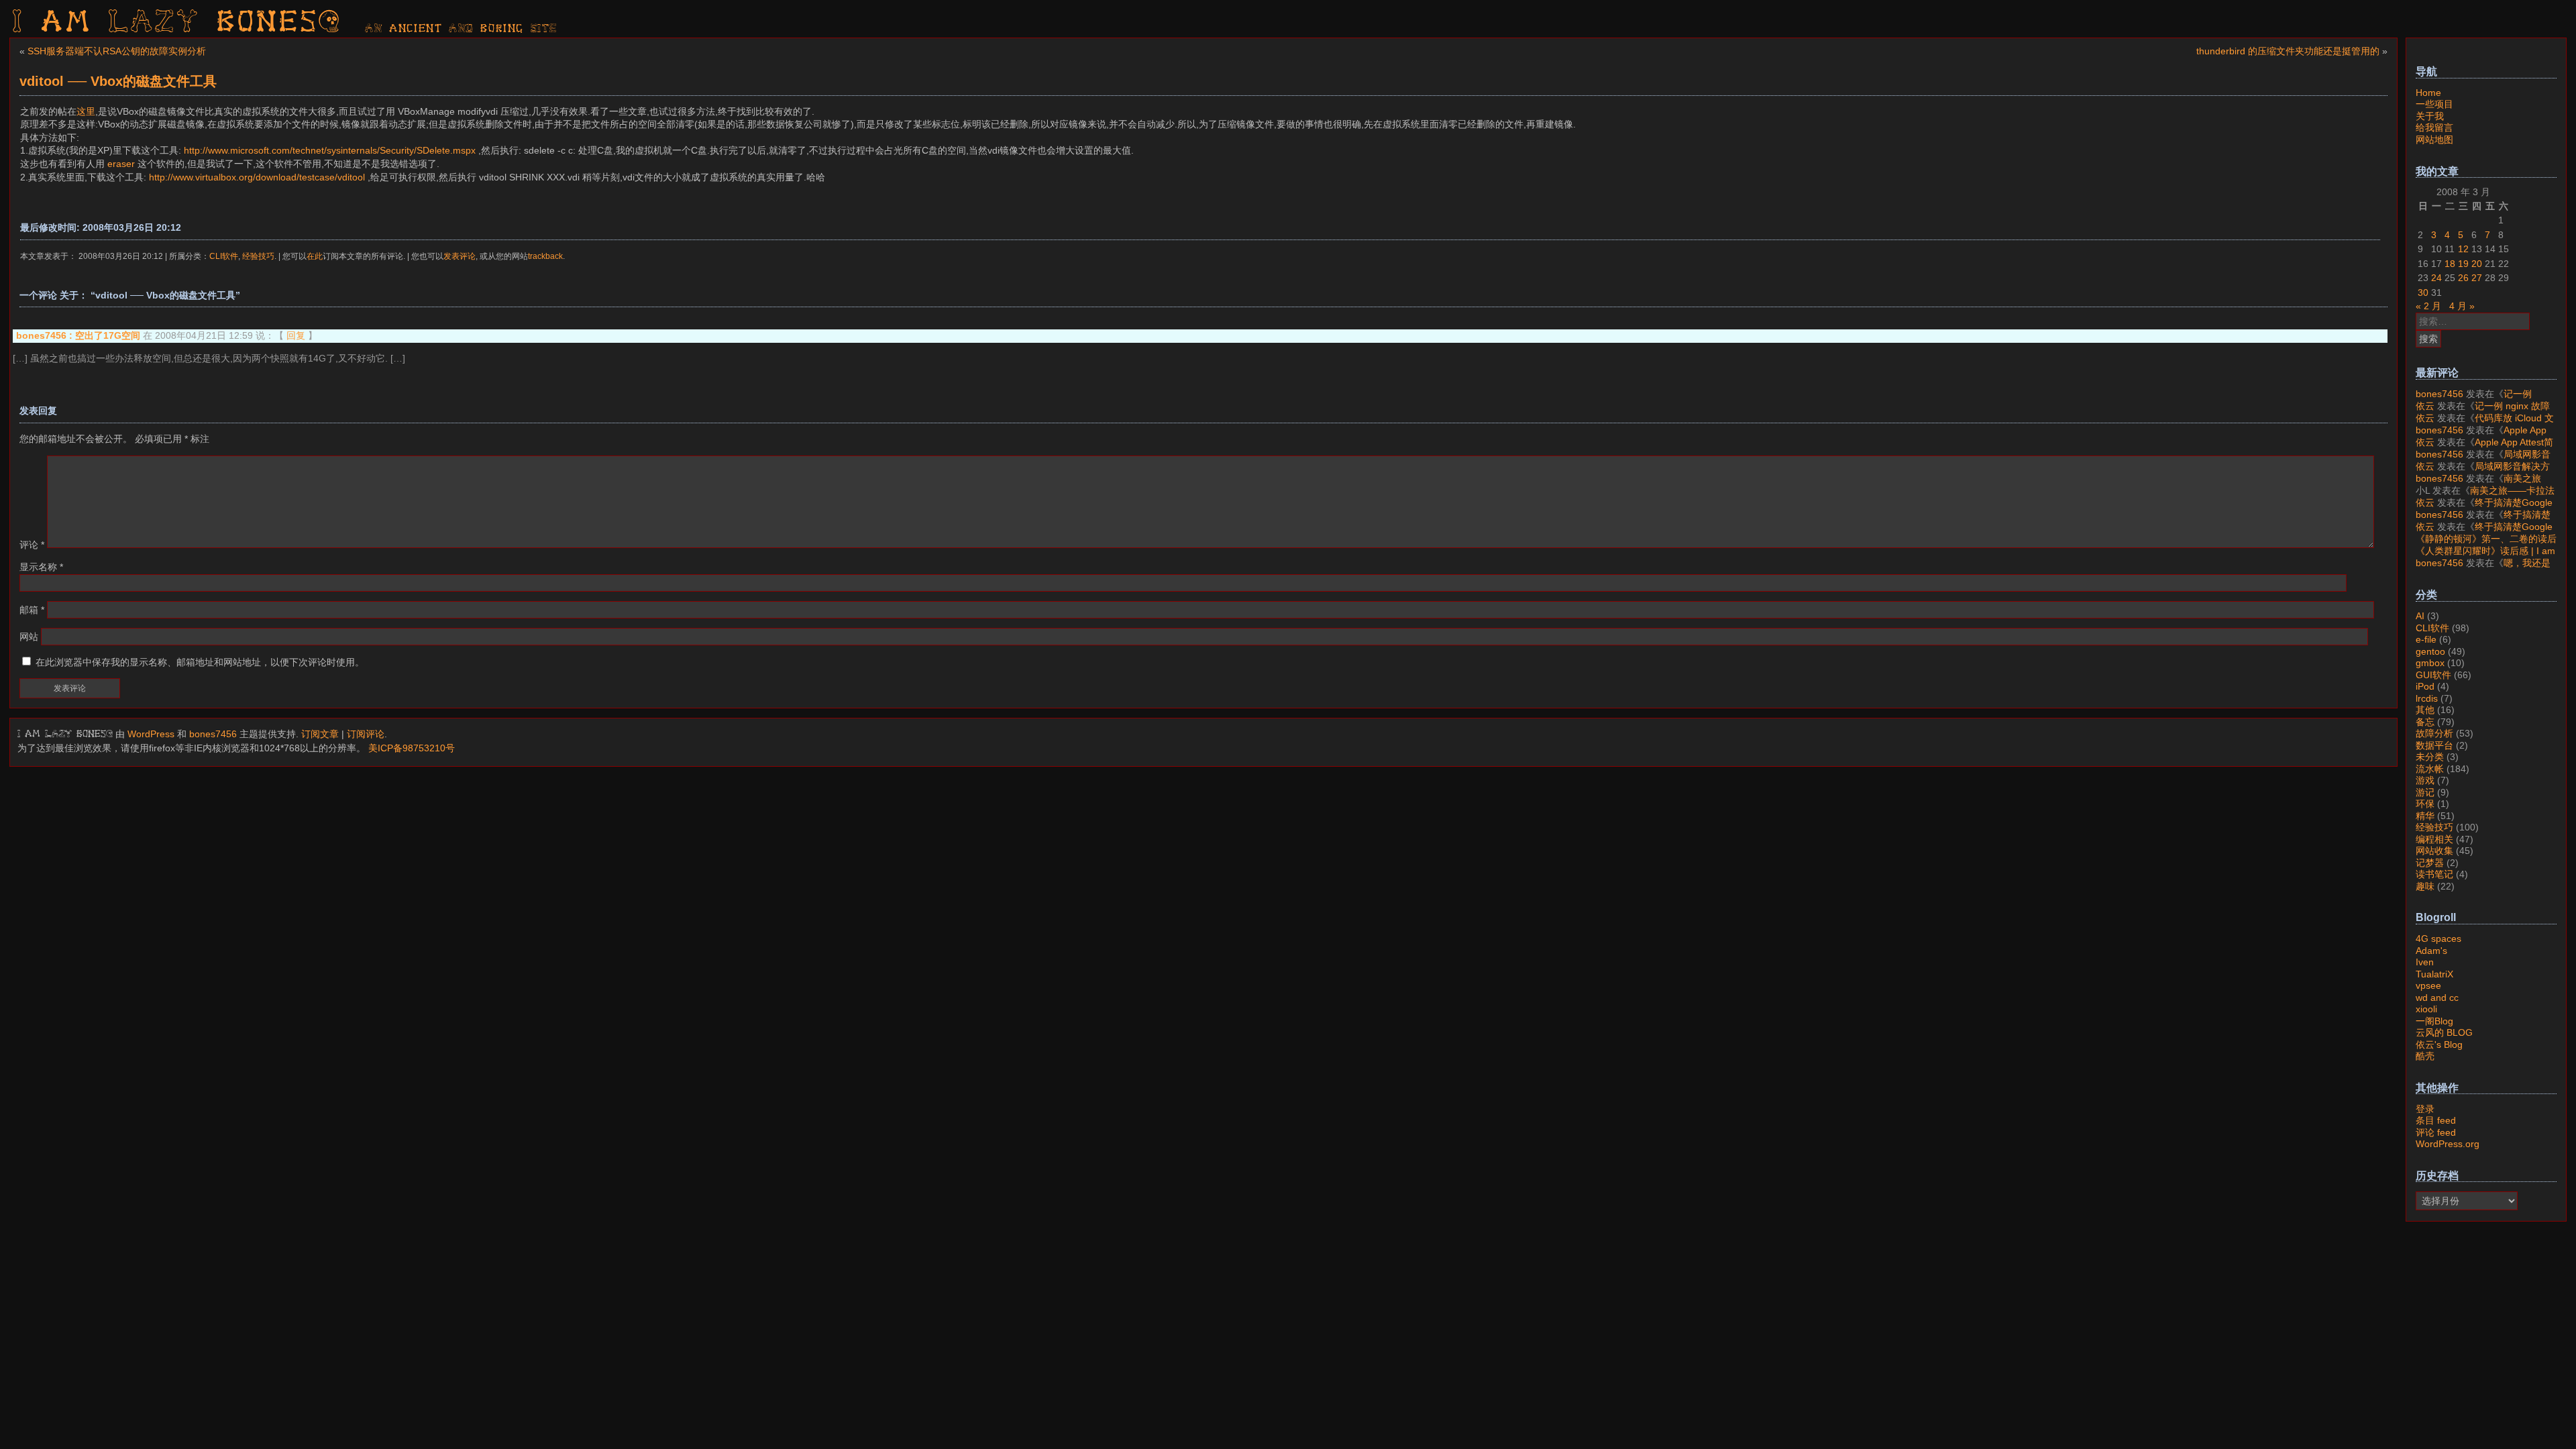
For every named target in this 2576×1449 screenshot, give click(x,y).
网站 (29, 637)
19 (2463, 264)
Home (2428, 93)
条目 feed (2436, 1120)
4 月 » (2462, 306)
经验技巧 (258, 256)
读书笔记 (2434, 874)
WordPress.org (2448, 1144)
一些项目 (2434, 104)
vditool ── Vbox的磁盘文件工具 (118, 81)
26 (2463, 278)
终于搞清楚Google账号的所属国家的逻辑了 (2484, 508)
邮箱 (32, 610)
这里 (86, 111)
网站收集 (2434, 851)
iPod (2425, 686)
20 (2477, 264)
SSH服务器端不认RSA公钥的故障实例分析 (117, 51)
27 (2477, 278)
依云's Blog (2439, 1044)
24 (2436, 278)
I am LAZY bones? (177, 23)
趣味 (2425, 886)
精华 (2425, 816)
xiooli (2426, 1009)
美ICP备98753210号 (412, 748)
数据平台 (2434, 745)
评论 (32, 545)
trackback (545, 256)
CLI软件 (224, 256)
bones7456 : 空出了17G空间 (78, 335)
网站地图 (2434, 140)
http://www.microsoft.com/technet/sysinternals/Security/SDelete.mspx (330, 150)
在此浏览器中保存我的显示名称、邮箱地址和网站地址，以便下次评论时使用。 (200, 662)
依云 (2425, 406)
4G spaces (2438, 938)
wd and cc (2437, 998)
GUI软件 (2433, 675)
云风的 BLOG (2444, 1032)
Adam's (2431, 951)
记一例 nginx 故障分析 (2474, 400)
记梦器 (2430, 863)
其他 (2425, 710)
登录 (2425, 1109)
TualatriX (2434, 974)
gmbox (2430, 663)
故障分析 (2434, 733)
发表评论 (460, 256)
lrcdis (2427, 698)
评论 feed (2436, 1132)
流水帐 (2430, 769)
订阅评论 (366, 734)
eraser (121, 164)
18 (2450, 264)
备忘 (2425, 722)
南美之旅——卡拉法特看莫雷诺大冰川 (2478, 484)
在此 (315, 256)
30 (2423, 292)
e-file (2426, 639)
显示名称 (41, 567)
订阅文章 (320, 734)
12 (2463, 249)
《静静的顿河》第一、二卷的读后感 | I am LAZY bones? (2486, 545)
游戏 (2425, 780)
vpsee (2428, 985)
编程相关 (2434, 839)
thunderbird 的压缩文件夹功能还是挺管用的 (2288, 51)
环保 (2425, 804)
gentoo (2430, 651)
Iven (2425, 962)
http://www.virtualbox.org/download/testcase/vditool (257, 177)
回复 (296, 335)
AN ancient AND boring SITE (461, 29)
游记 (2425, 792)
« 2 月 (2428, 306)
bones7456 (213, 734)
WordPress (151, 734)
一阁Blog (2434, 1021)
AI (2420, 616)
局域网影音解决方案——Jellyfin (2483, 460)
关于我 (2430, 116)
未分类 (2430, 757)
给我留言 (2434, 127)
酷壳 (2425, 1056)
